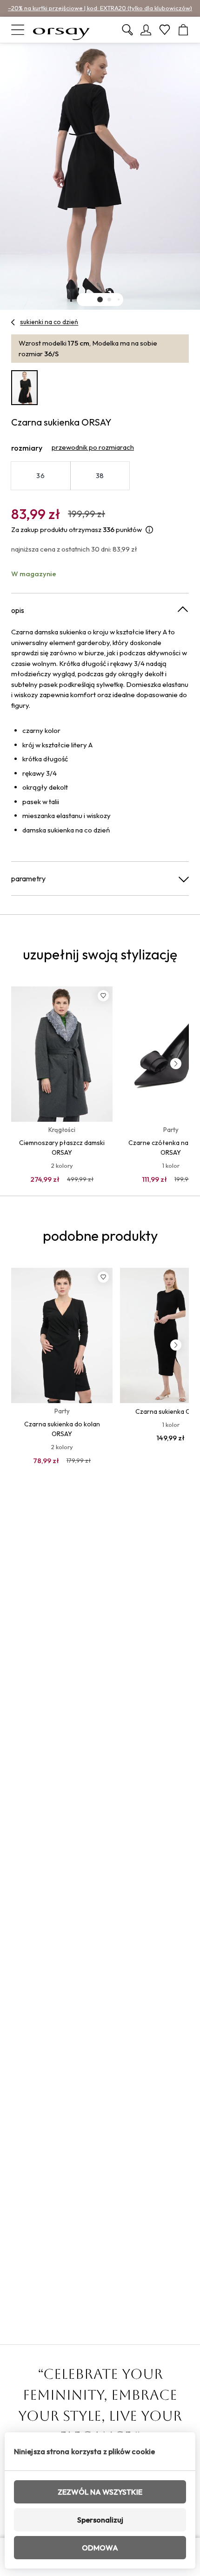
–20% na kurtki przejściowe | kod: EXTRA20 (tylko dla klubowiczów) (100, 8)
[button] (100, 300)
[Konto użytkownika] (146, 30)
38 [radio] (100, 476)
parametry (28, 879)
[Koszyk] (183, 30)
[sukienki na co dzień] (13, 322)
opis (18, 610)
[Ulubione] (165, 30)
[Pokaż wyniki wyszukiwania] (127, 30)
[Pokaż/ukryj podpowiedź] (149, 530)
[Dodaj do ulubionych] (103, 996)
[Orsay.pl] (61, 30)
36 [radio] (40, 476)
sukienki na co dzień (49, 322)
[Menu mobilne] (18, 30)
